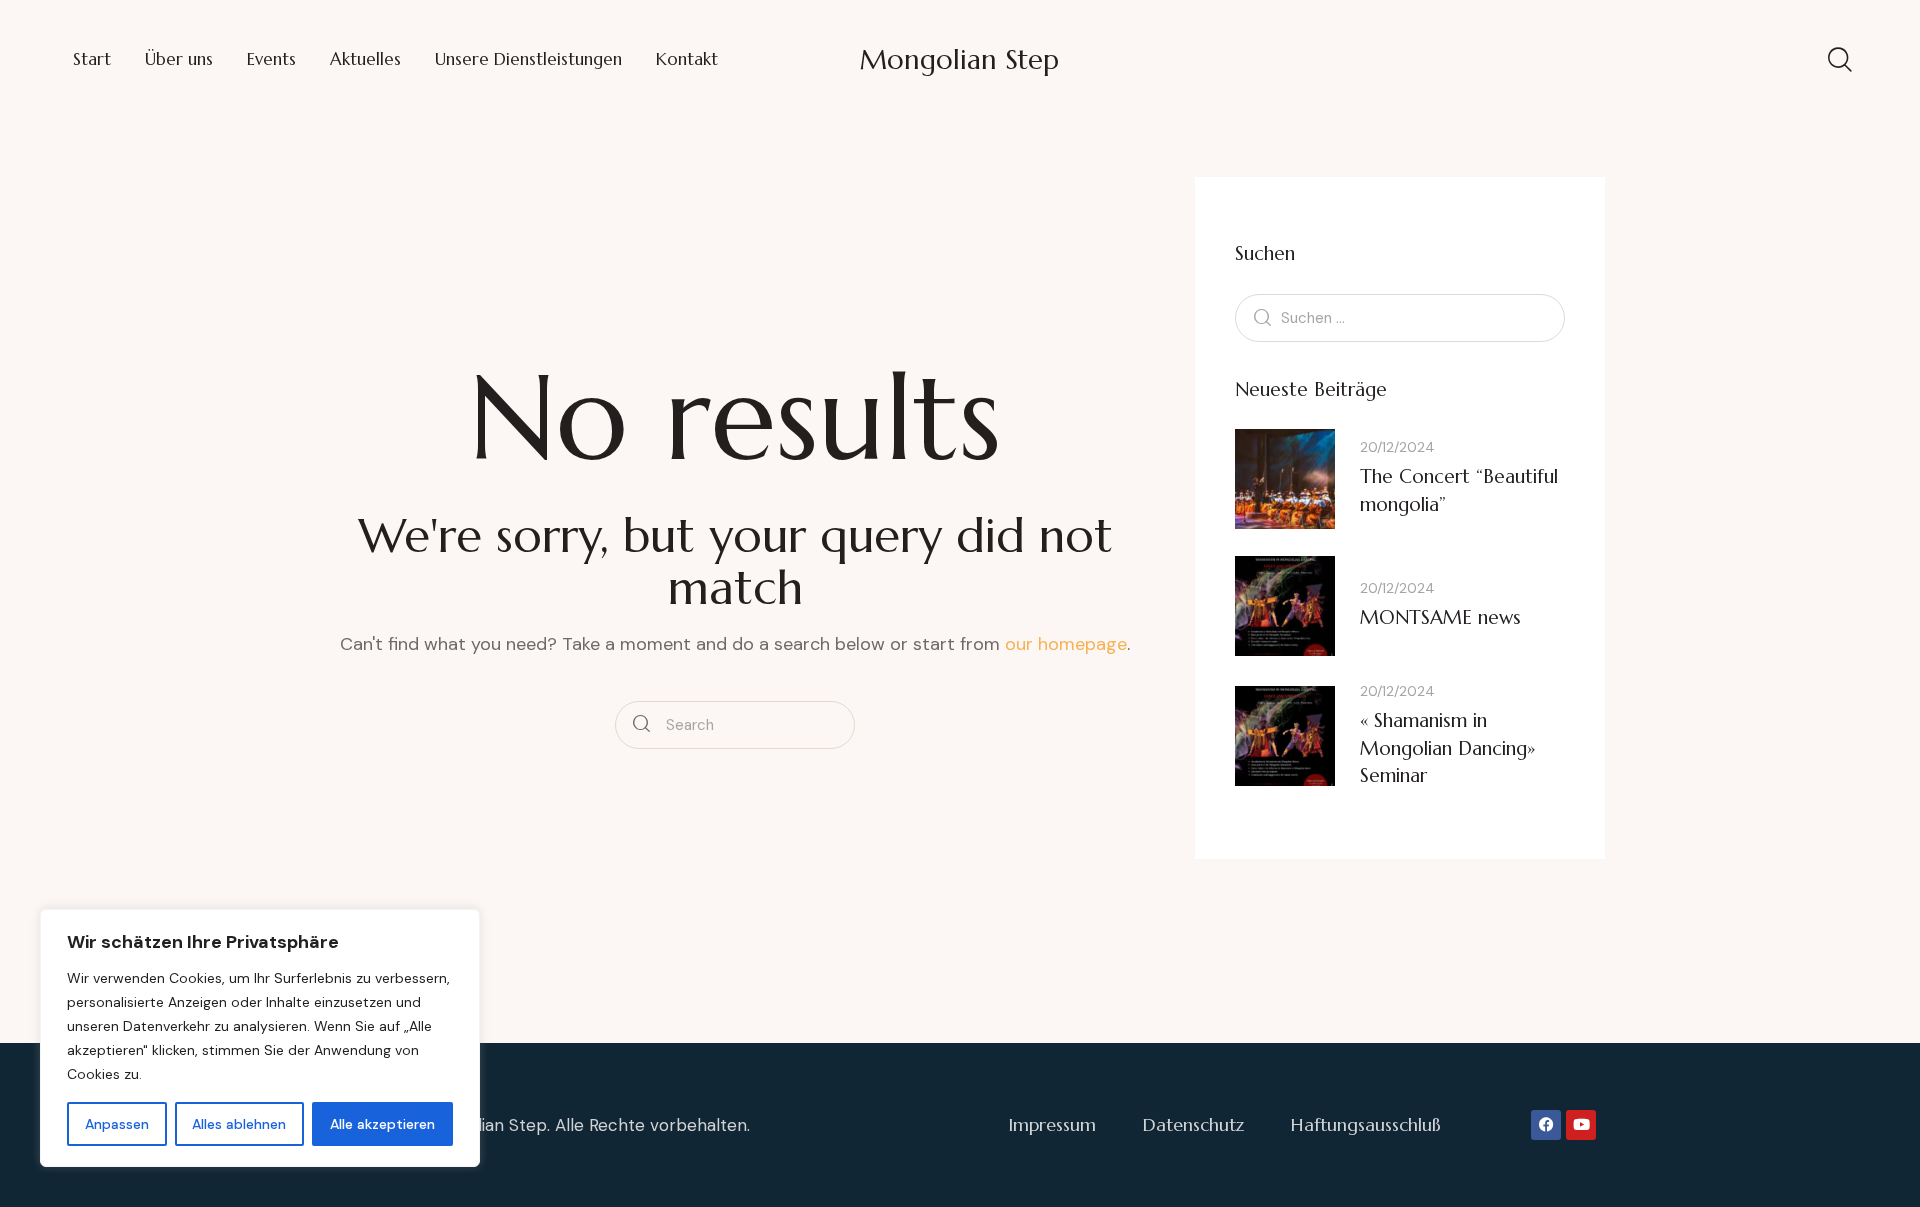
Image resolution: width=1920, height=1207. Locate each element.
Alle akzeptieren (382, 1124)
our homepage (1066, 644)
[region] (260, 1038)
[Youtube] (1581, 1125)
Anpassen (117, 1124)
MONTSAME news (1440, 617)
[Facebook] (1546, 1125)
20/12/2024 (1397, 447)
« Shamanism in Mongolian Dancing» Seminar (1447, 747)
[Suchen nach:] (1400, 317)
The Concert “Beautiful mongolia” (1459, 490)
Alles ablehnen (239, 1124)
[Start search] (641, 725)
